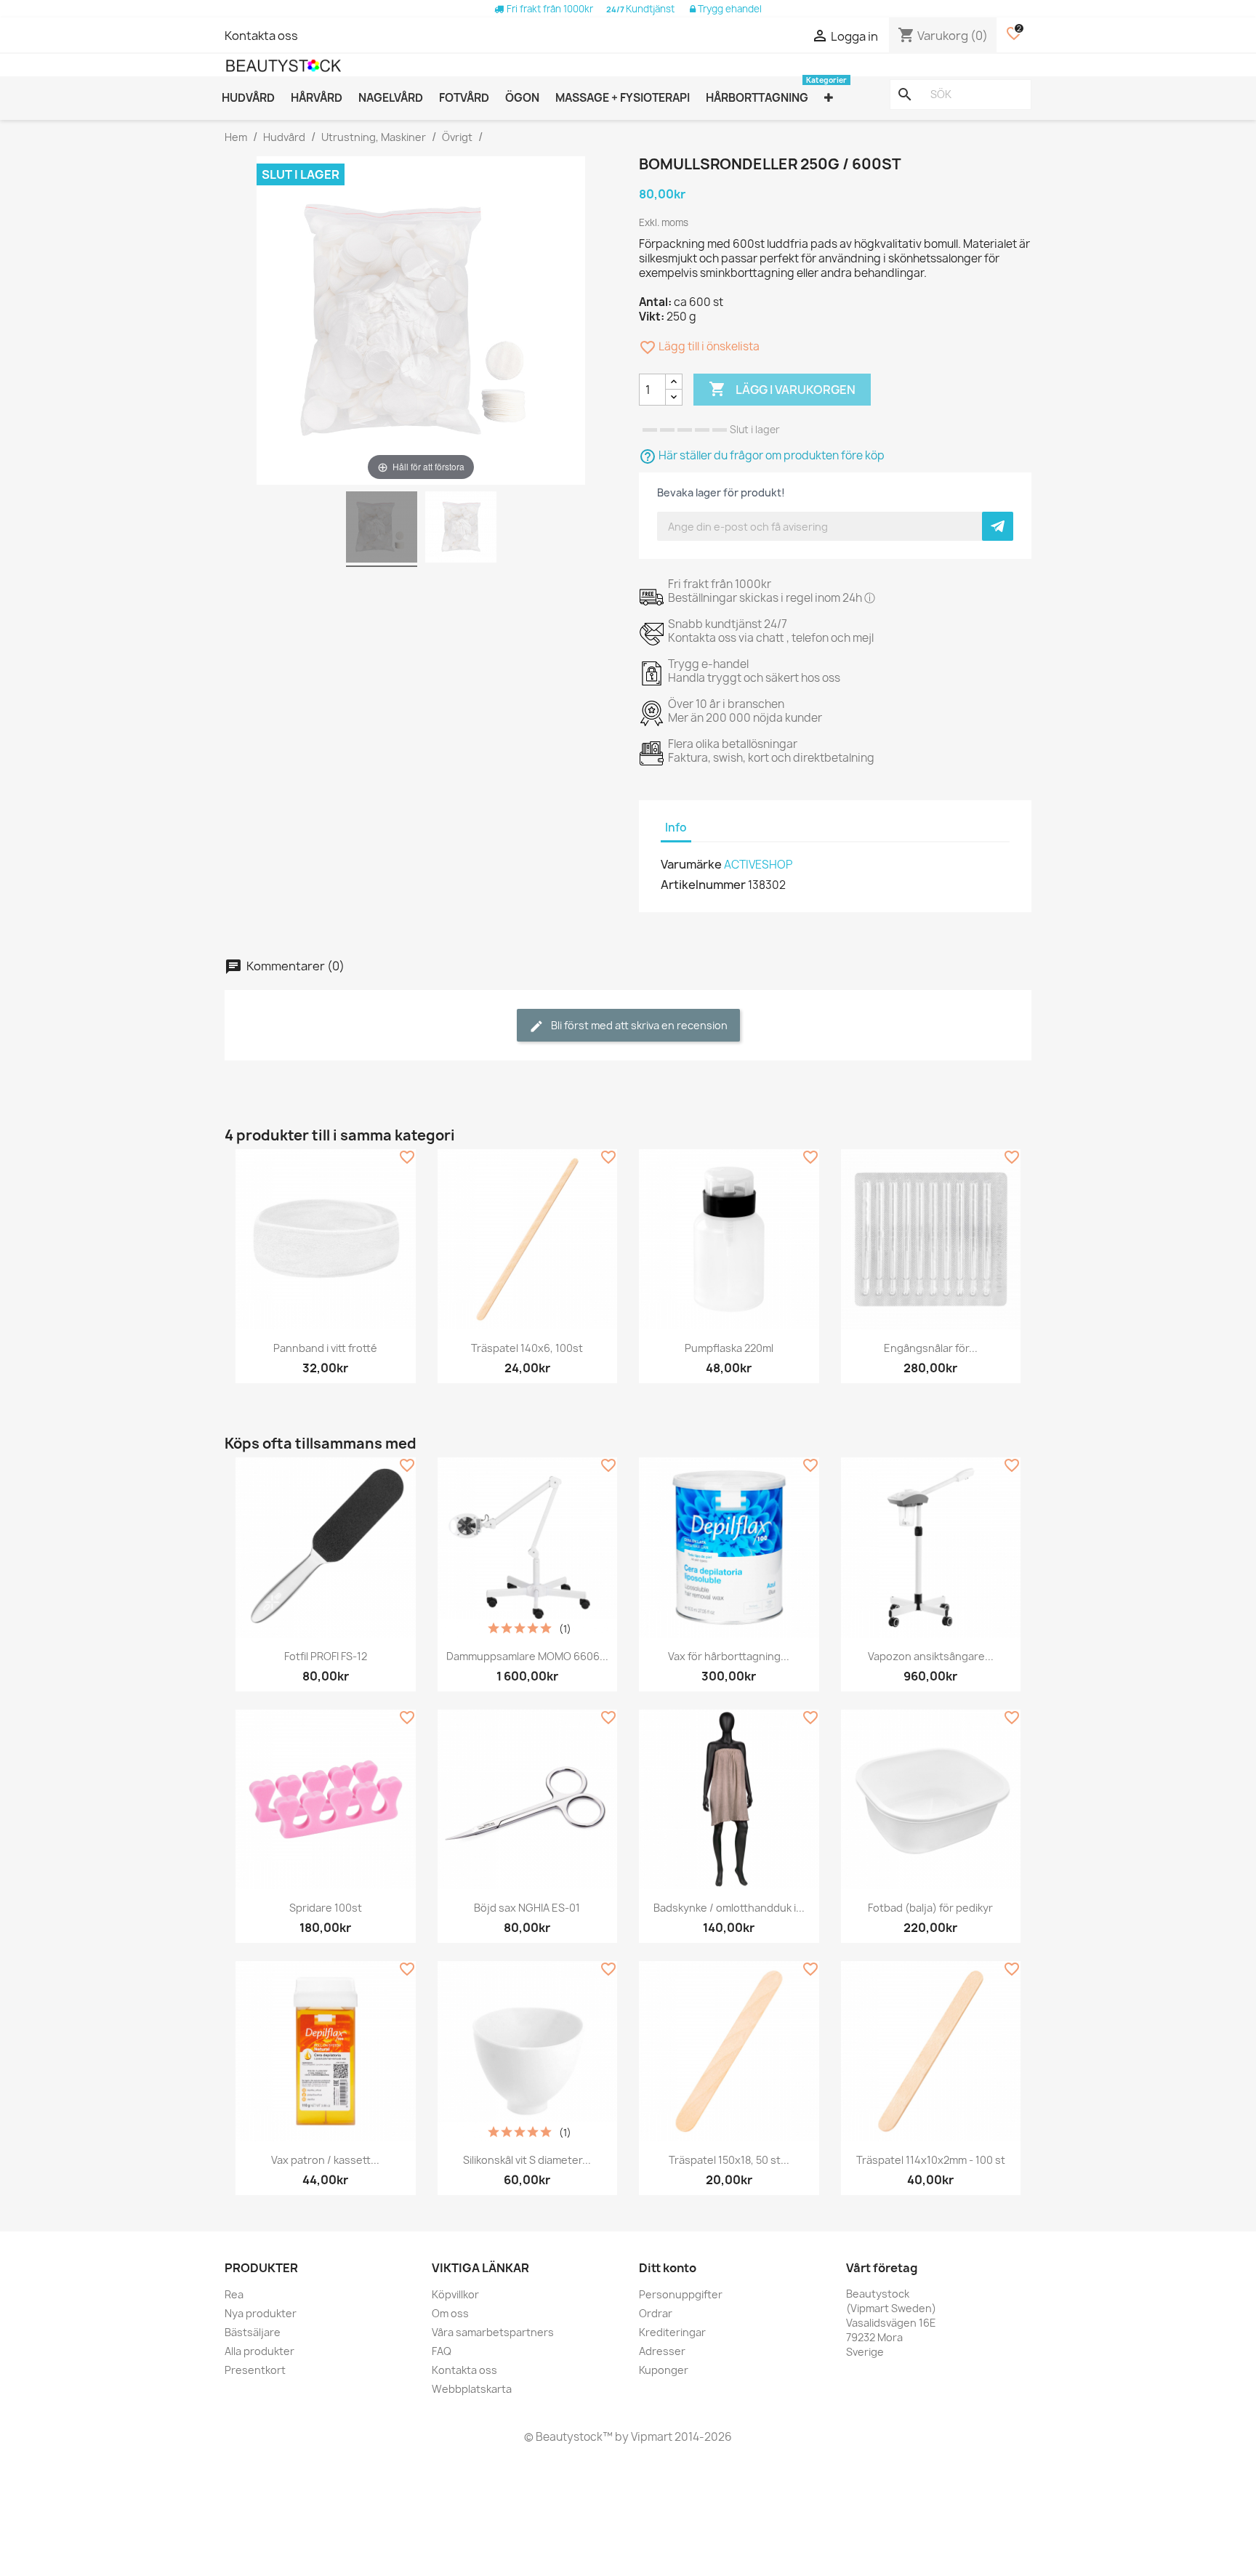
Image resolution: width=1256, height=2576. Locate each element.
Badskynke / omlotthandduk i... (729, 1908)
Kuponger (664, 2370)
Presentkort (255, 2370)
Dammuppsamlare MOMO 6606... (527, 1656)
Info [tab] (676, 828)
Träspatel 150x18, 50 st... (729, 2160)
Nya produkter (261, 2313)
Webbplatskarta (472, 2389)
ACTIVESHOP (758, 865)
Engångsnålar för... (931, 1348)
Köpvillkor (455, 2294)
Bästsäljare (253, 2332)
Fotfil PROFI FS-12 (326, 1656)
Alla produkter (259, 2351)
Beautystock (568, 2437)
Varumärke (691, 864)
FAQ (442, 2351)
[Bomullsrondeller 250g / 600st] (382, 529)
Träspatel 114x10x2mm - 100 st (931, 2160)
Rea (234, 2294)
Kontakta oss (261, 36)
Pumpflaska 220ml (729, 1348)
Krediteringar (672, 2332)
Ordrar (656, 2313)
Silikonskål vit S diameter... (527, 2160)
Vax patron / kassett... (325, 2160)
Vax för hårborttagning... (729, 1656)
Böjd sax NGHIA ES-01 (527, 1908)
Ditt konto (668, 2268)
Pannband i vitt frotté (325, 1348)
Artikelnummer (703, 885)
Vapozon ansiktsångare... (931, 1656)
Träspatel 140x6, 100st (527, 1348)
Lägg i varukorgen (782, 389)
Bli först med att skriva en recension (638, 1025)
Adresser (662, 2351)
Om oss (450, 2313)
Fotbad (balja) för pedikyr (930, 1908)
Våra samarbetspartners (493, 2332)
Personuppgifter (681, 2294)
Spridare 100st (326, 1908)
